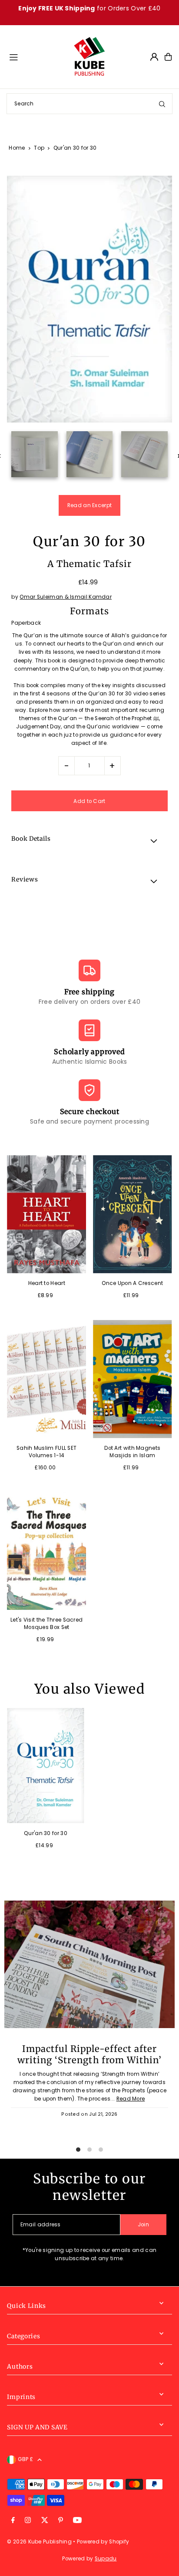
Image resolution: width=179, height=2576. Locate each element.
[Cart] (168, 57)
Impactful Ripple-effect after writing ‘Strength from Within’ (89, 2055)
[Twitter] (45, 2521)
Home (17, 148)
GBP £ (25, 2459)
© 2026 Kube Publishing (39, 2542)
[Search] (162, 104)
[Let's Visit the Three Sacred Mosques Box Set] (46, 1551)
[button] (89, 840)
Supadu (106, 2559)
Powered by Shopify (103, 2542)
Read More (131, 2099)
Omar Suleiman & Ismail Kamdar (66, 597)
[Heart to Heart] (46, 1214)
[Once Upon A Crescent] (133, 1214)
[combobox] (89, 104)
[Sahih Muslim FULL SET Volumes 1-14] (46, 1379)
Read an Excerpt (89, 505)
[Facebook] (13, 2521)
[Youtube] (77, 2521)
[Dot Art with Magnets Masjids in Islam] (133, 1379)
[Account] (154, 57)
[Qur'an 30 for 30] (45, 1766)
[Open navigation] (37, 56)
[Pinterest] (61, 2521)
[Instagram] (28, 2521)
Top (39, 148)
